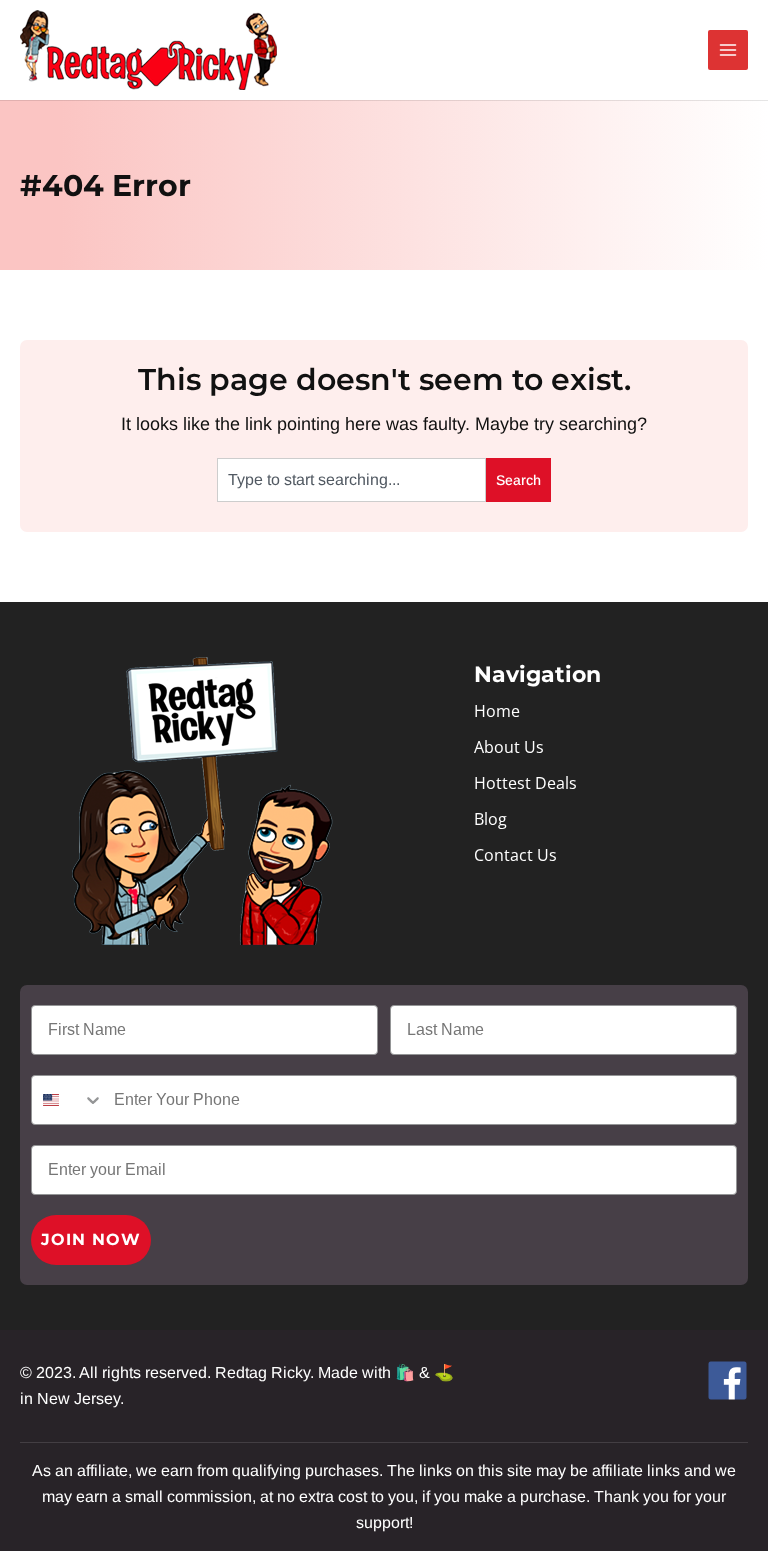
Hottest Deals (525, 783)
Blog (490, 819)
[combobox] (351, 480)
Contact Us (515, 855)
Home (497, 711)
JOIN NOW (91, 1239)
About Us (509, 747)
